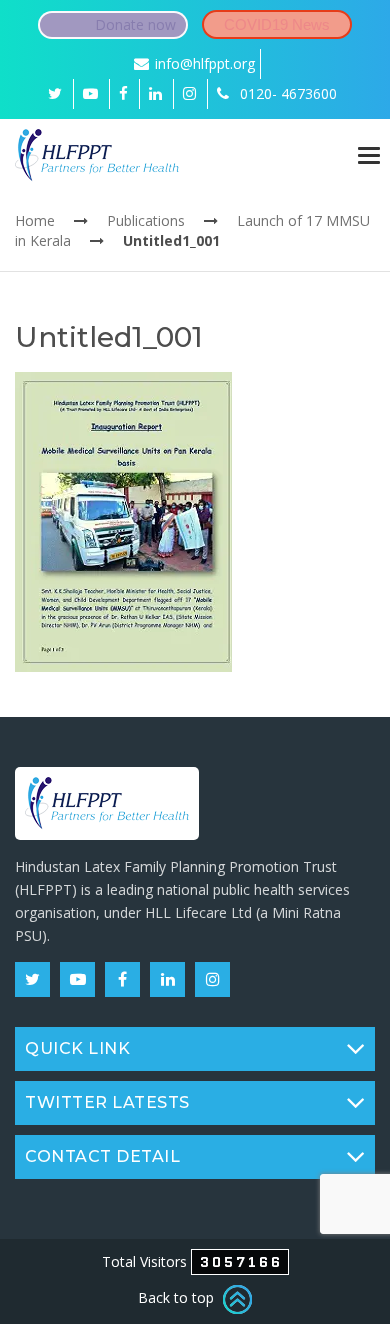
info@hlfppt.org (205, 63)
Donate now (135, 24)
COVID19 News (277, 24)
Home (35, 220)
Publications (146, 220)
